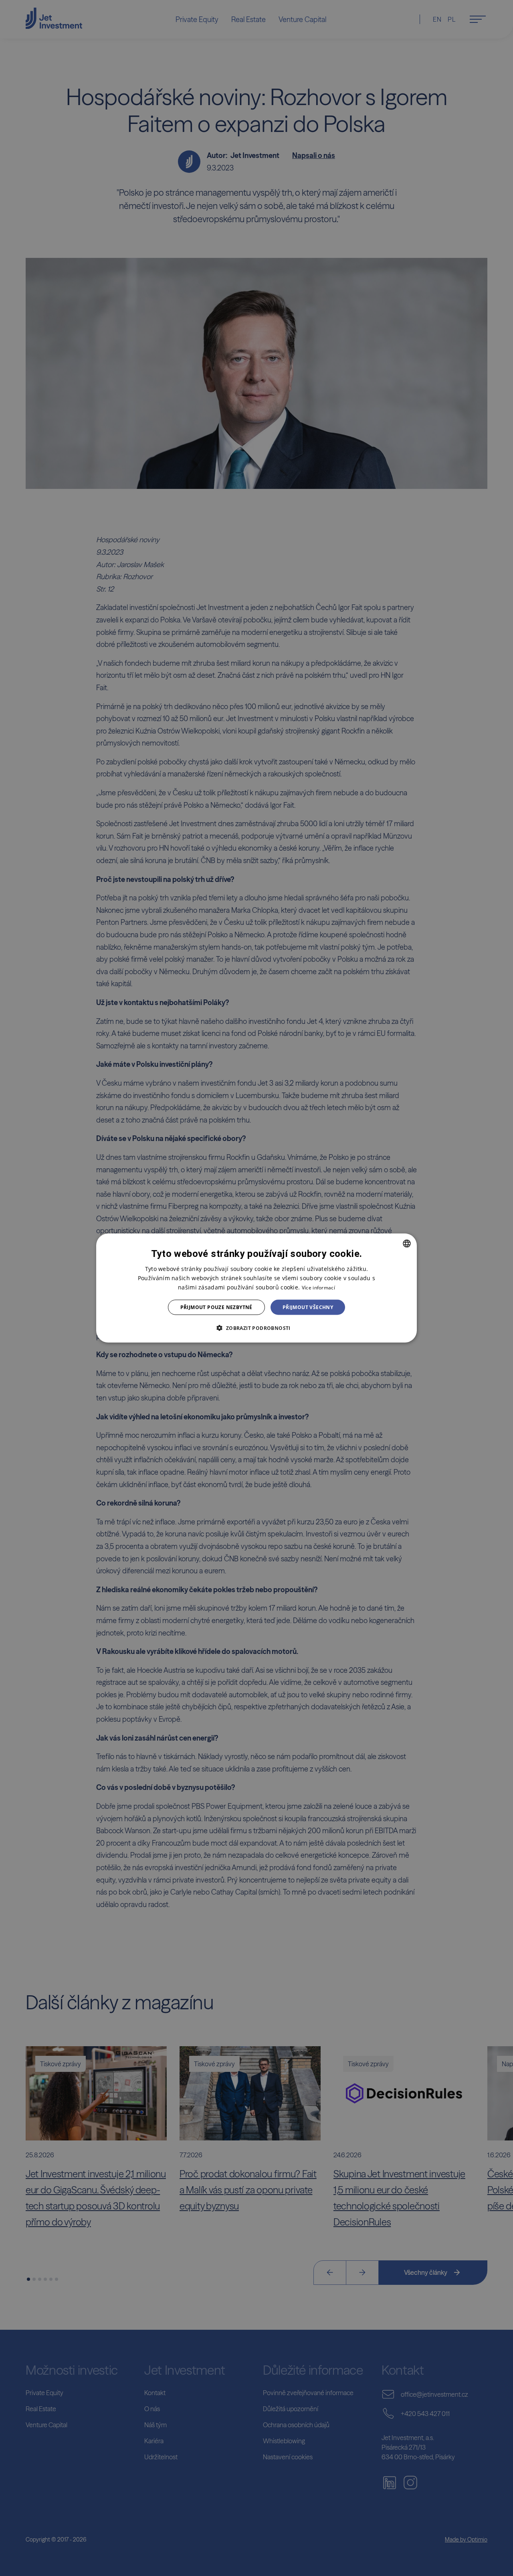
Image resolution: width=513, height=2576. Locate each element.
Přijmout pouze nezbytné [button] (216, 1307)
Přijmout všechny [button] (308, 1307)
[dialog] (256, 1288)
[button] (256, 1328)
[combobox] (407, 1243)
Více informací (318, 1287)
